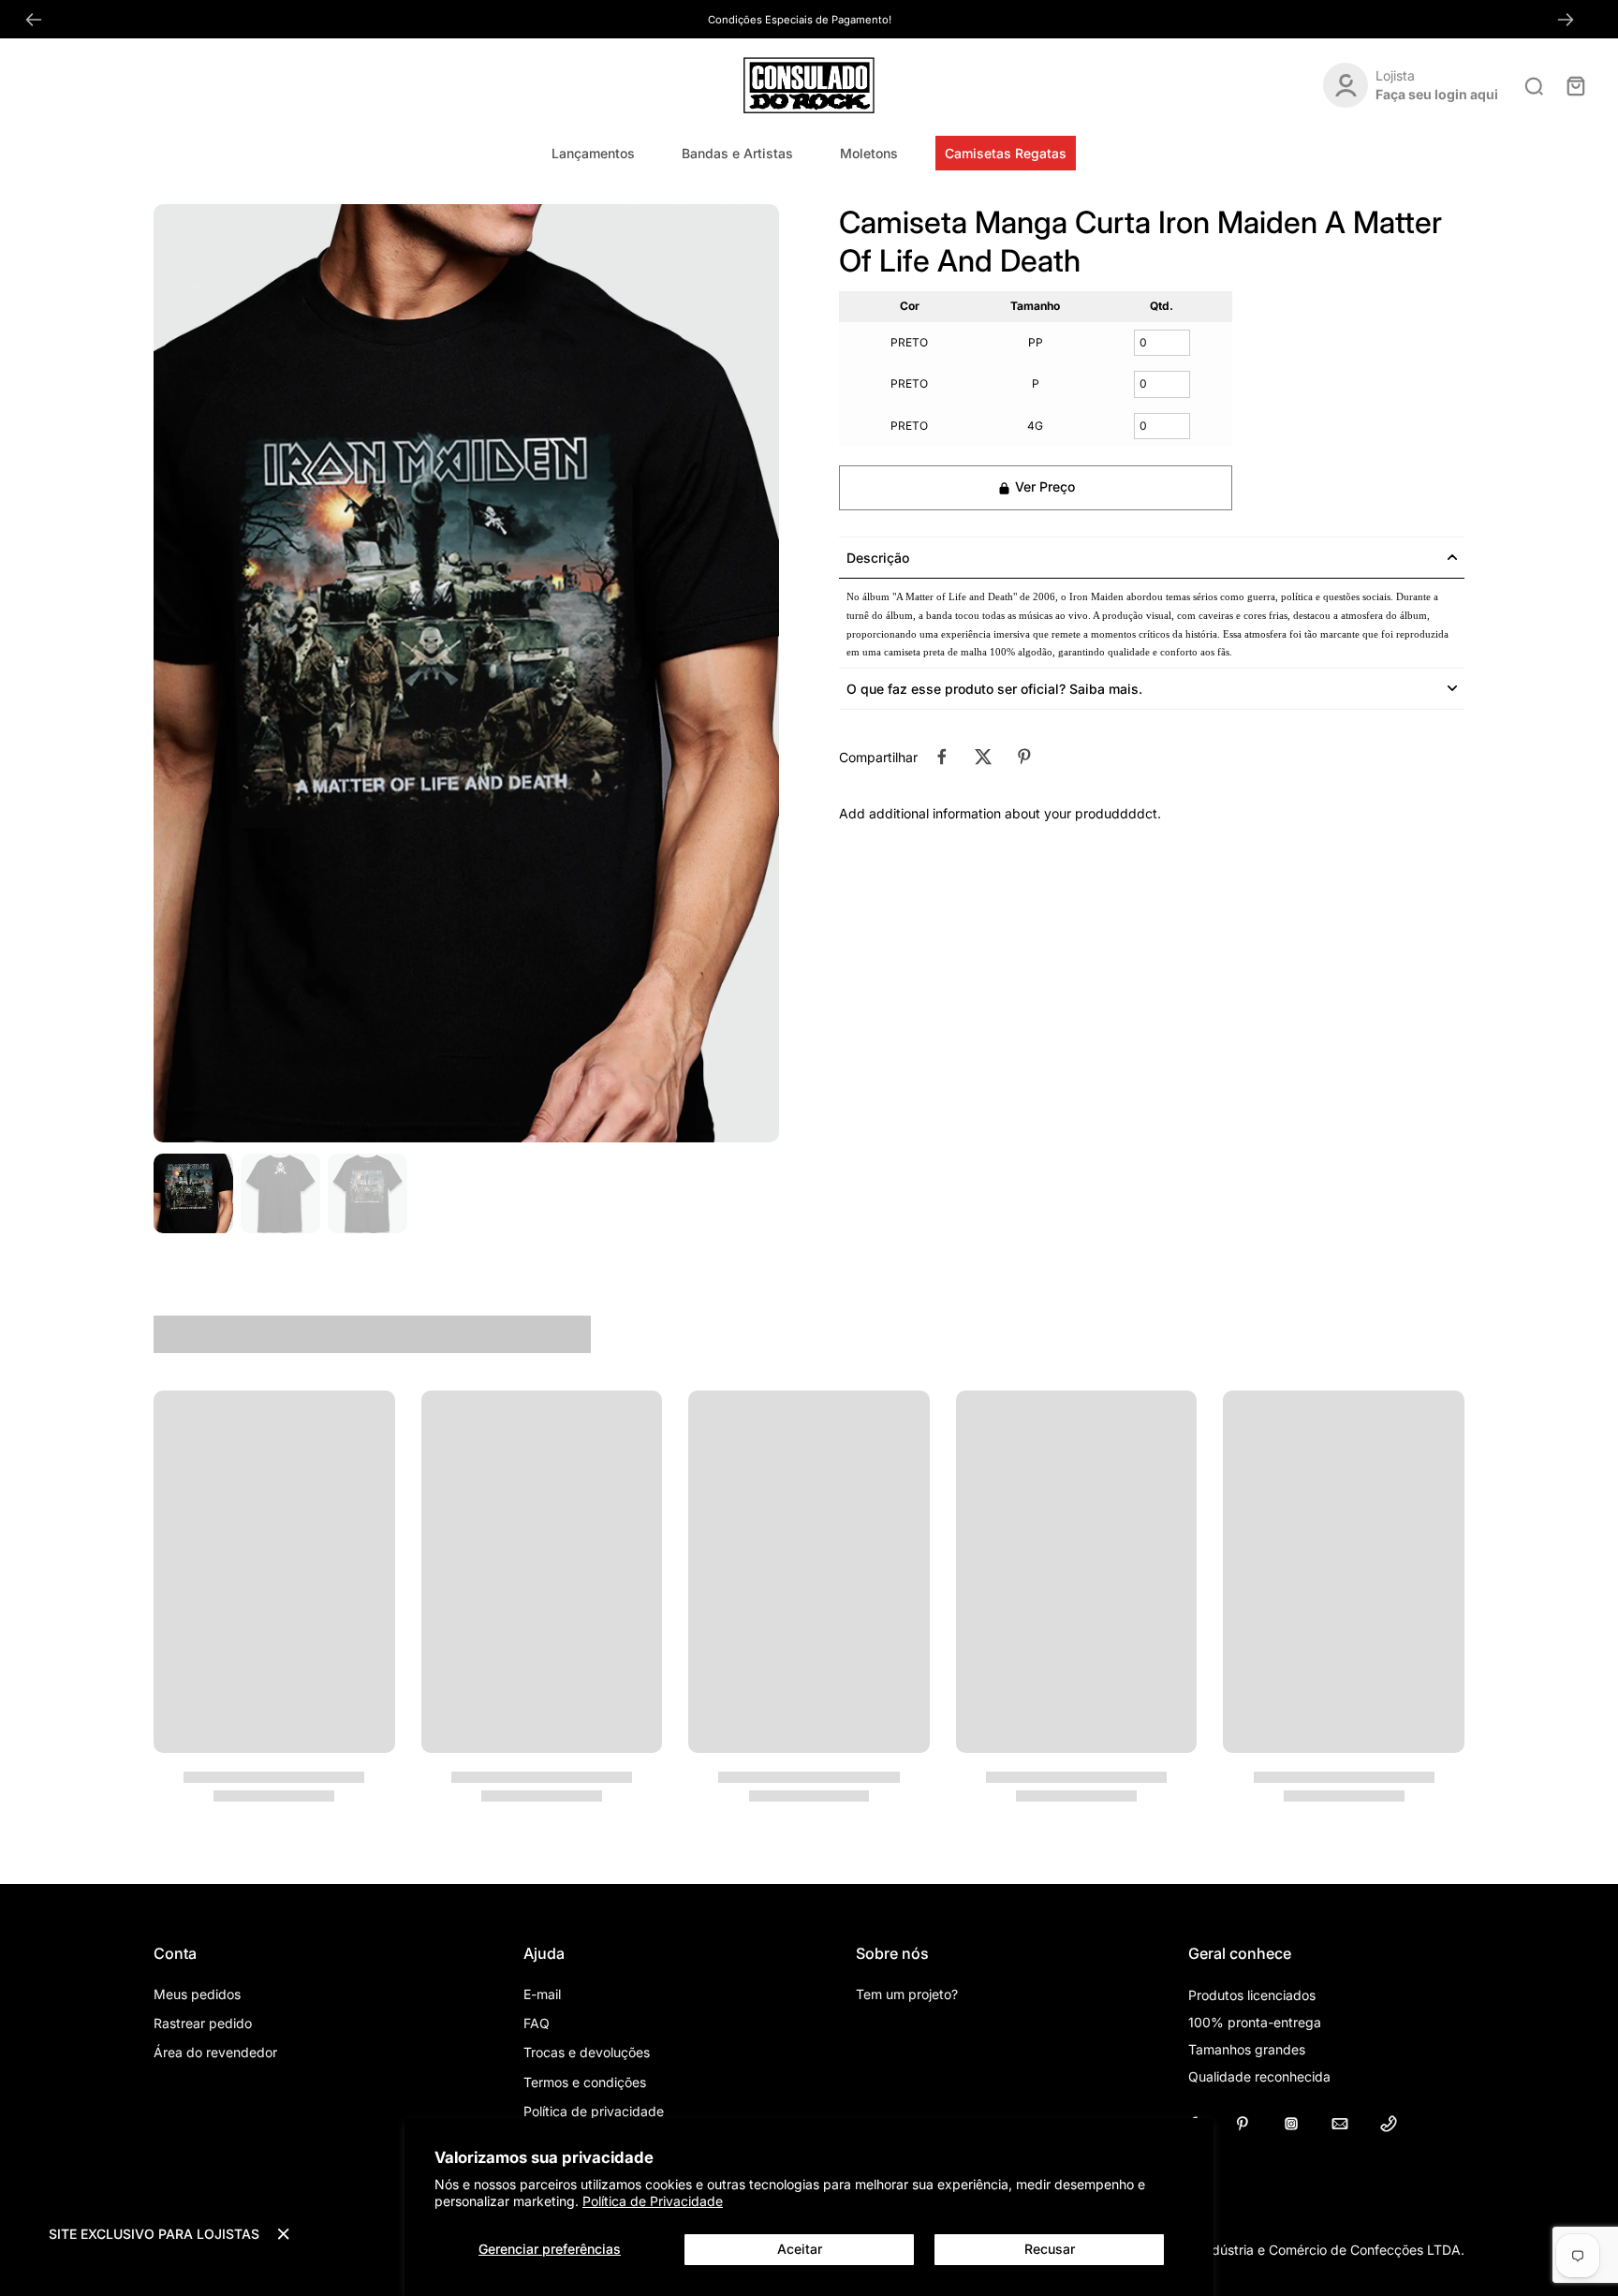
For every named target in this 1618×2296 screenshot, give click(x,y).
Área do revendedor (215, 2052)
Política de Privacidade (653, 2201)
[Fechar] (284, 2234)
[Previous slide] (34, 20)
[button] (1036, 488)
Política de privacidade (594, 2111)
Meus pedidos (197, 1994)
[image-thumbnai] (193, 1193)
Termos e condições (585, 2082)
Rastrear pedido (203, 2023)
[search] (1534, 85)
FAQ (537, 2023)
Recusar (1050, 2249)
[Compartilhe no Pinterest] (1024, 757)
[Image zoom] (466, 673)
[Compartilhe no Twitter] (983, 757)
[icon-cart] (1575, 85)
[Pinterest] (1243, 2124)
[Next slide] (1566, 20)
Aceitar (800, 2249)
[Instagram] (1291, 2124)
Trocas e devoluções (587, 2052)
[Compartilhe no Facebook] (942, 757)
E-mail (542, 1994)
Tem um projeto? (907, 1994)
